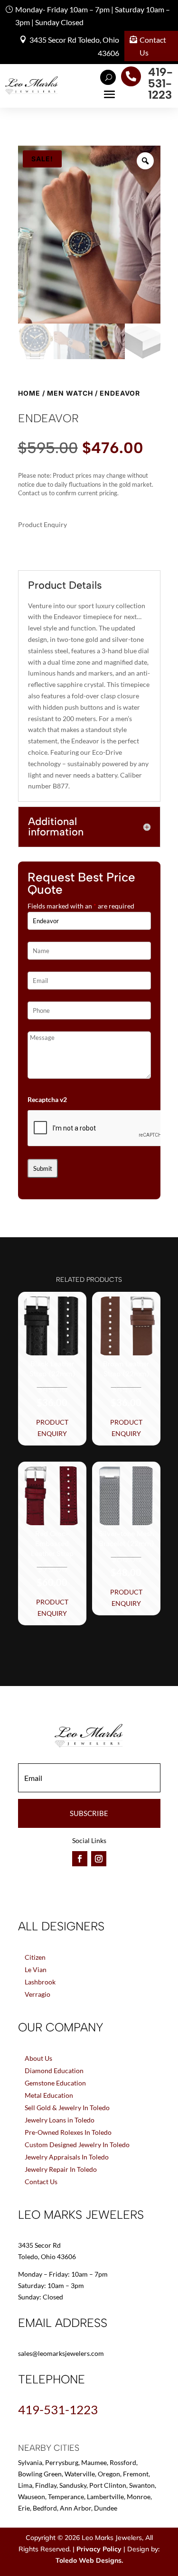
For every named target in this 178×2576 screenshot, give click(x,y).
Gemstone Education (55, 2083)
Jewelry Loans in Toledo (60, 2120)
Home (29, 393)
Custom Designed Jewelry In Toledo (77, 2145)
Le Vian (36, 1969)
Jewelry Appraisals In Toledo (67, 2157)
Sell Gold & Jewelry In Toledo (67, 2108)
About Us (38, 2058)
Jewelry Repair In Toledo (61, 2169)
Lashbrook (40, 1982)
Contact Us (153, 46)
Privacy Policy (99, 2549)
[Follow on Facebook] (80, 1859)
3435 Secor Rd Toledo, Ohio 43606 (74, 46)
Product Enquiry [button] (52, 1428)
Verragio (37, 1994)
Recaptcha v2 (47, 1099)
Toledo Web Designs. (89, 2560)
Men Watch (70, 393)
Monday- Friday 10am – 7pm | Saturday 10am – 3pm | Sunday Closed (93, 16)
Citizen (35, 1957)
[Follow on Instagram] (99, 1859)
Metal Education (49, 2095)
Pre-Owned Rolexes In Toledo (68, 2132)
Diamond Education (54, 2071)
